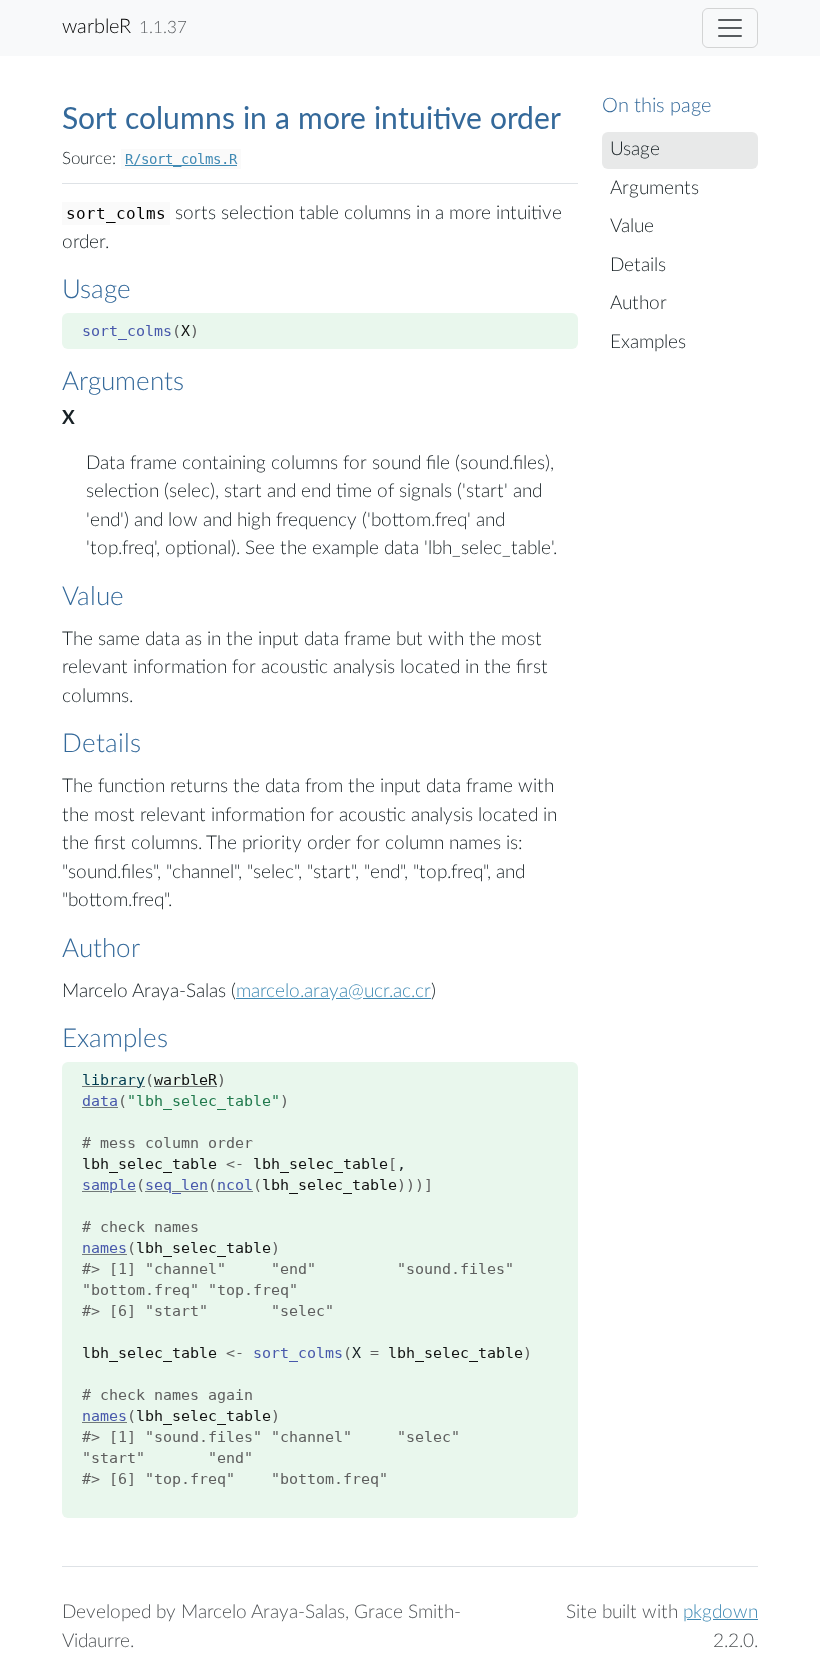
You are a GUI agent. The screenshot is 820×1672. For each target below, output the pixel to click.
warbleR (96, 27)
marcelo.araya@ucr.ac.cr (333, 991)
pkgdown (720, 1612)
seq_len (176, 1185)
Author (638, 303)
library (113, 1080)
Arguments (654, 188)
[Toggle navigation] (730, 28)
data (100, 1101)
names (104, 1248)
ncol (235, 1185)
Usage (635, 149)
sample (109, 1185)
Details (638, 265)
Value (632, 226)
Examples (648, 342)
